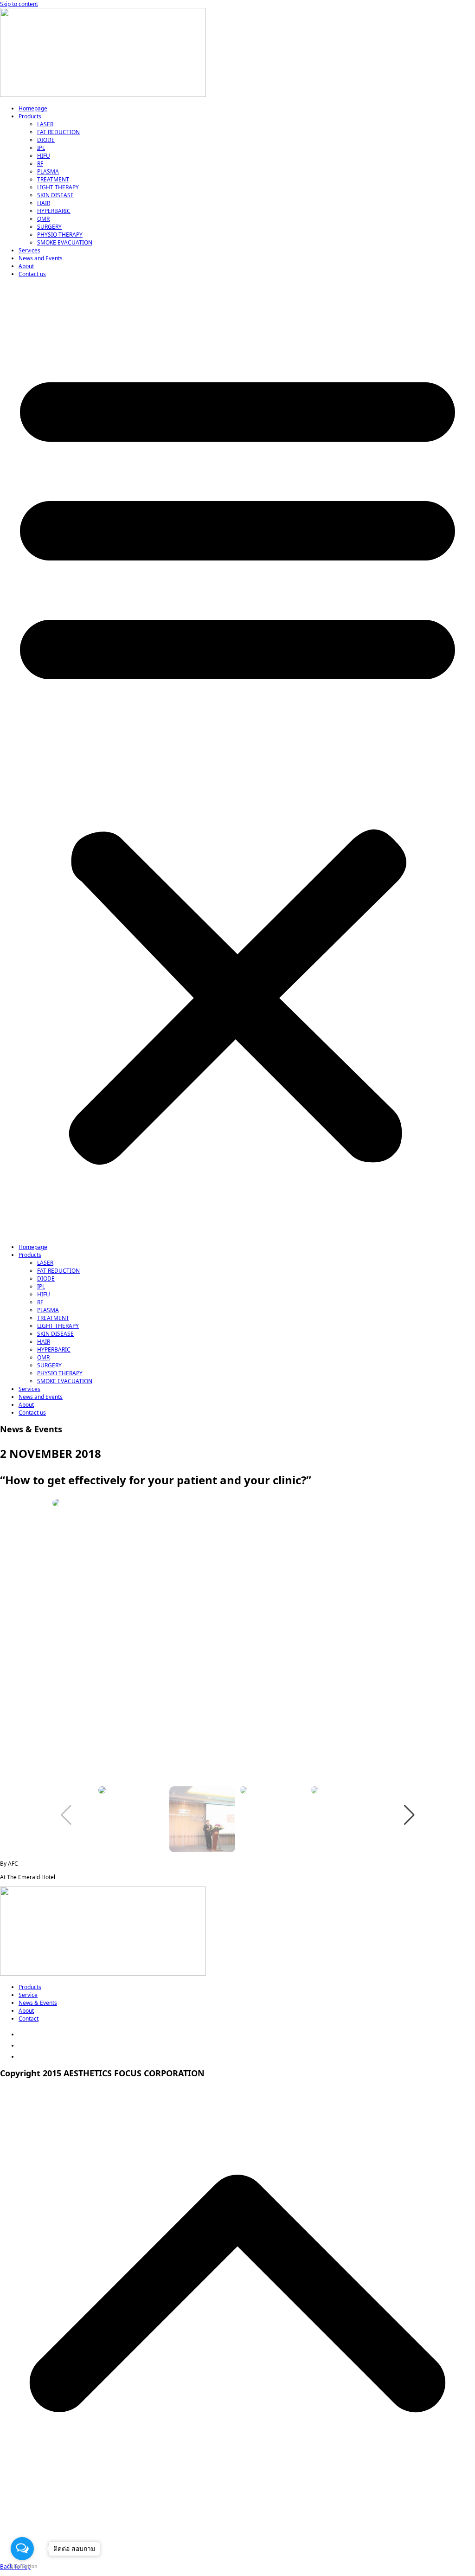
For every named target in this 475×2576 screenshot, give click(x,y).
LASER (45, 124)
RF (40, 164)
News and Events (41, 258)
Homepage (33, 108)
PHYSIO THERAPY (60, 235)
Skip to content (19, 4)
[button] (237, 760)
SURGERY (49, 227)
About (26, 266)
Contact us (32, 274)
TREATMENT (53, 179)
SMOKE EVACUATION (65, 242)
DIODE (46, 140)
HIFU (44, 156)
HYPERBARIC (54, 211)
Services (29, 250)
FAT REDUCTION (58, 132)
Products (30, 116)
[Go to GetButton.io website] (22, 2566)
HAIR (44, 203)
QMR (43, 219)
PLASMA (48, 171)
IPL (41, 148)
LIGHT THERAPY (58, 187)
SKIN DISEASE (55, 195)
